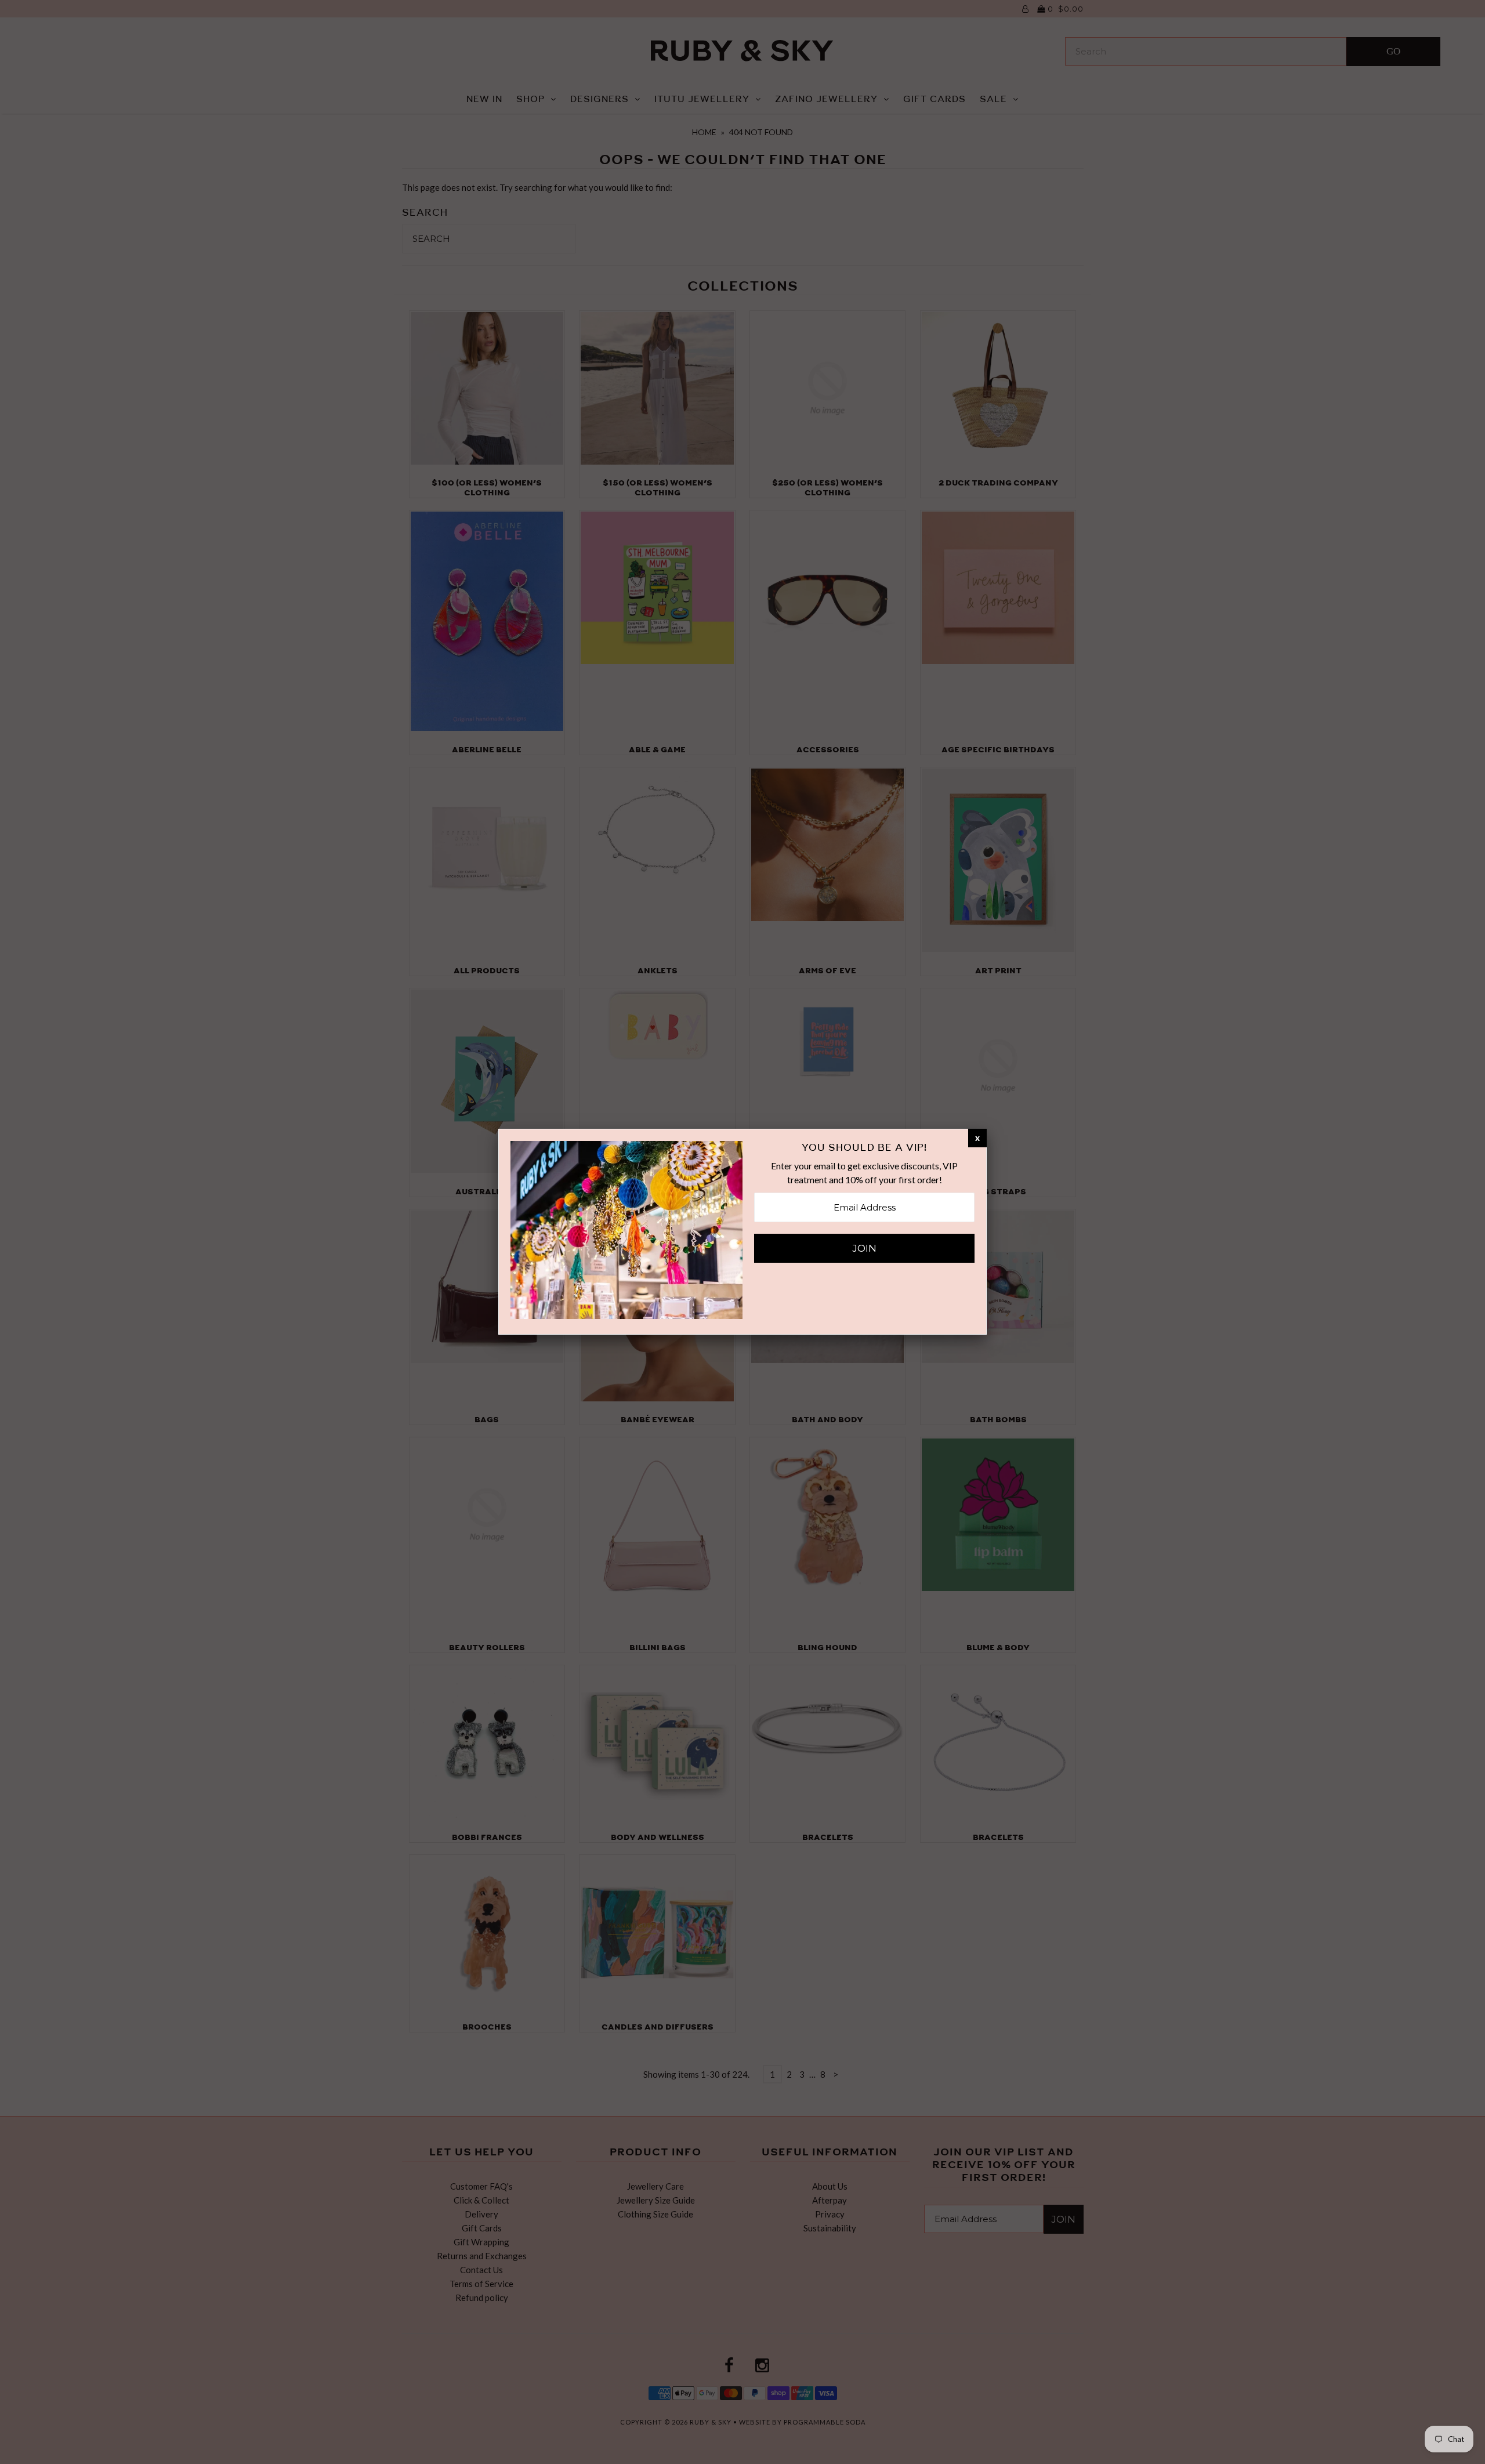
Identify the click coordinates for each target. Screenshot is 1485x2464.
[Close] (977, 1137)
